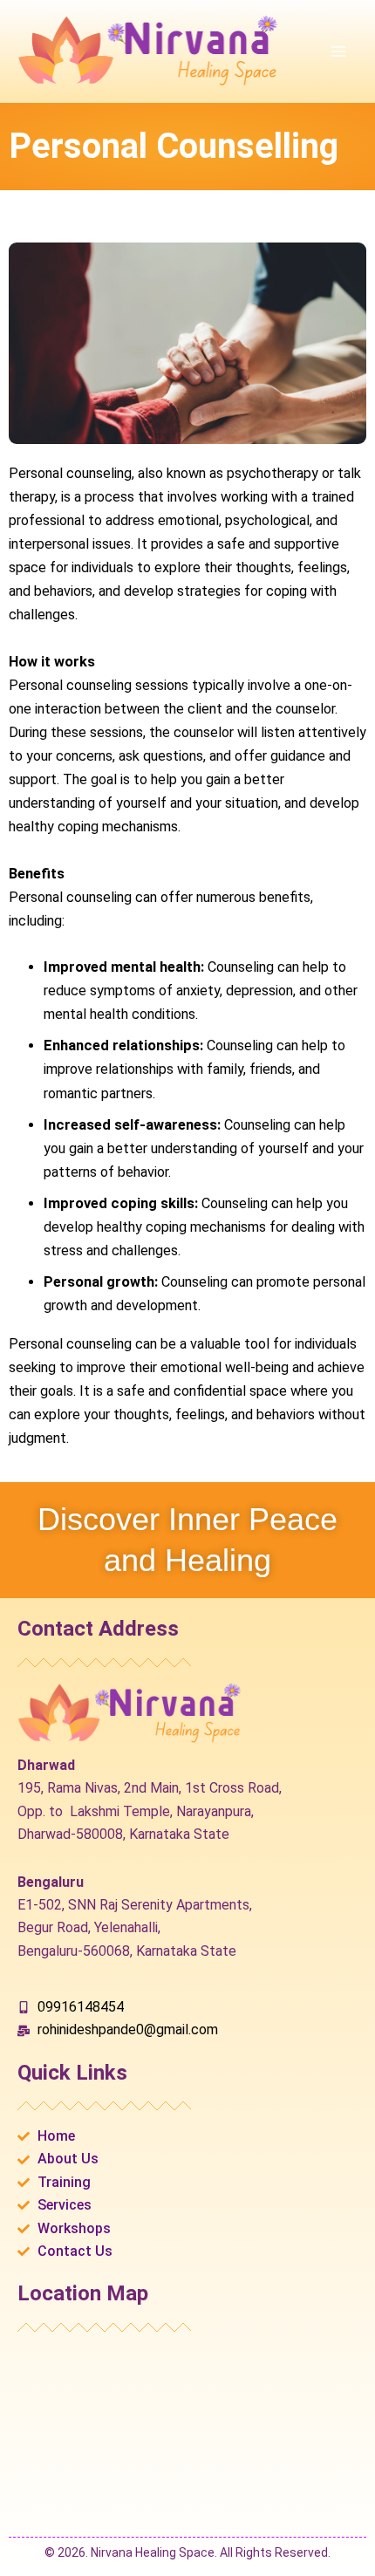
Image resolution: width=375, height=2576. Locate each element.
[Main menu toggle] (338, 52)
